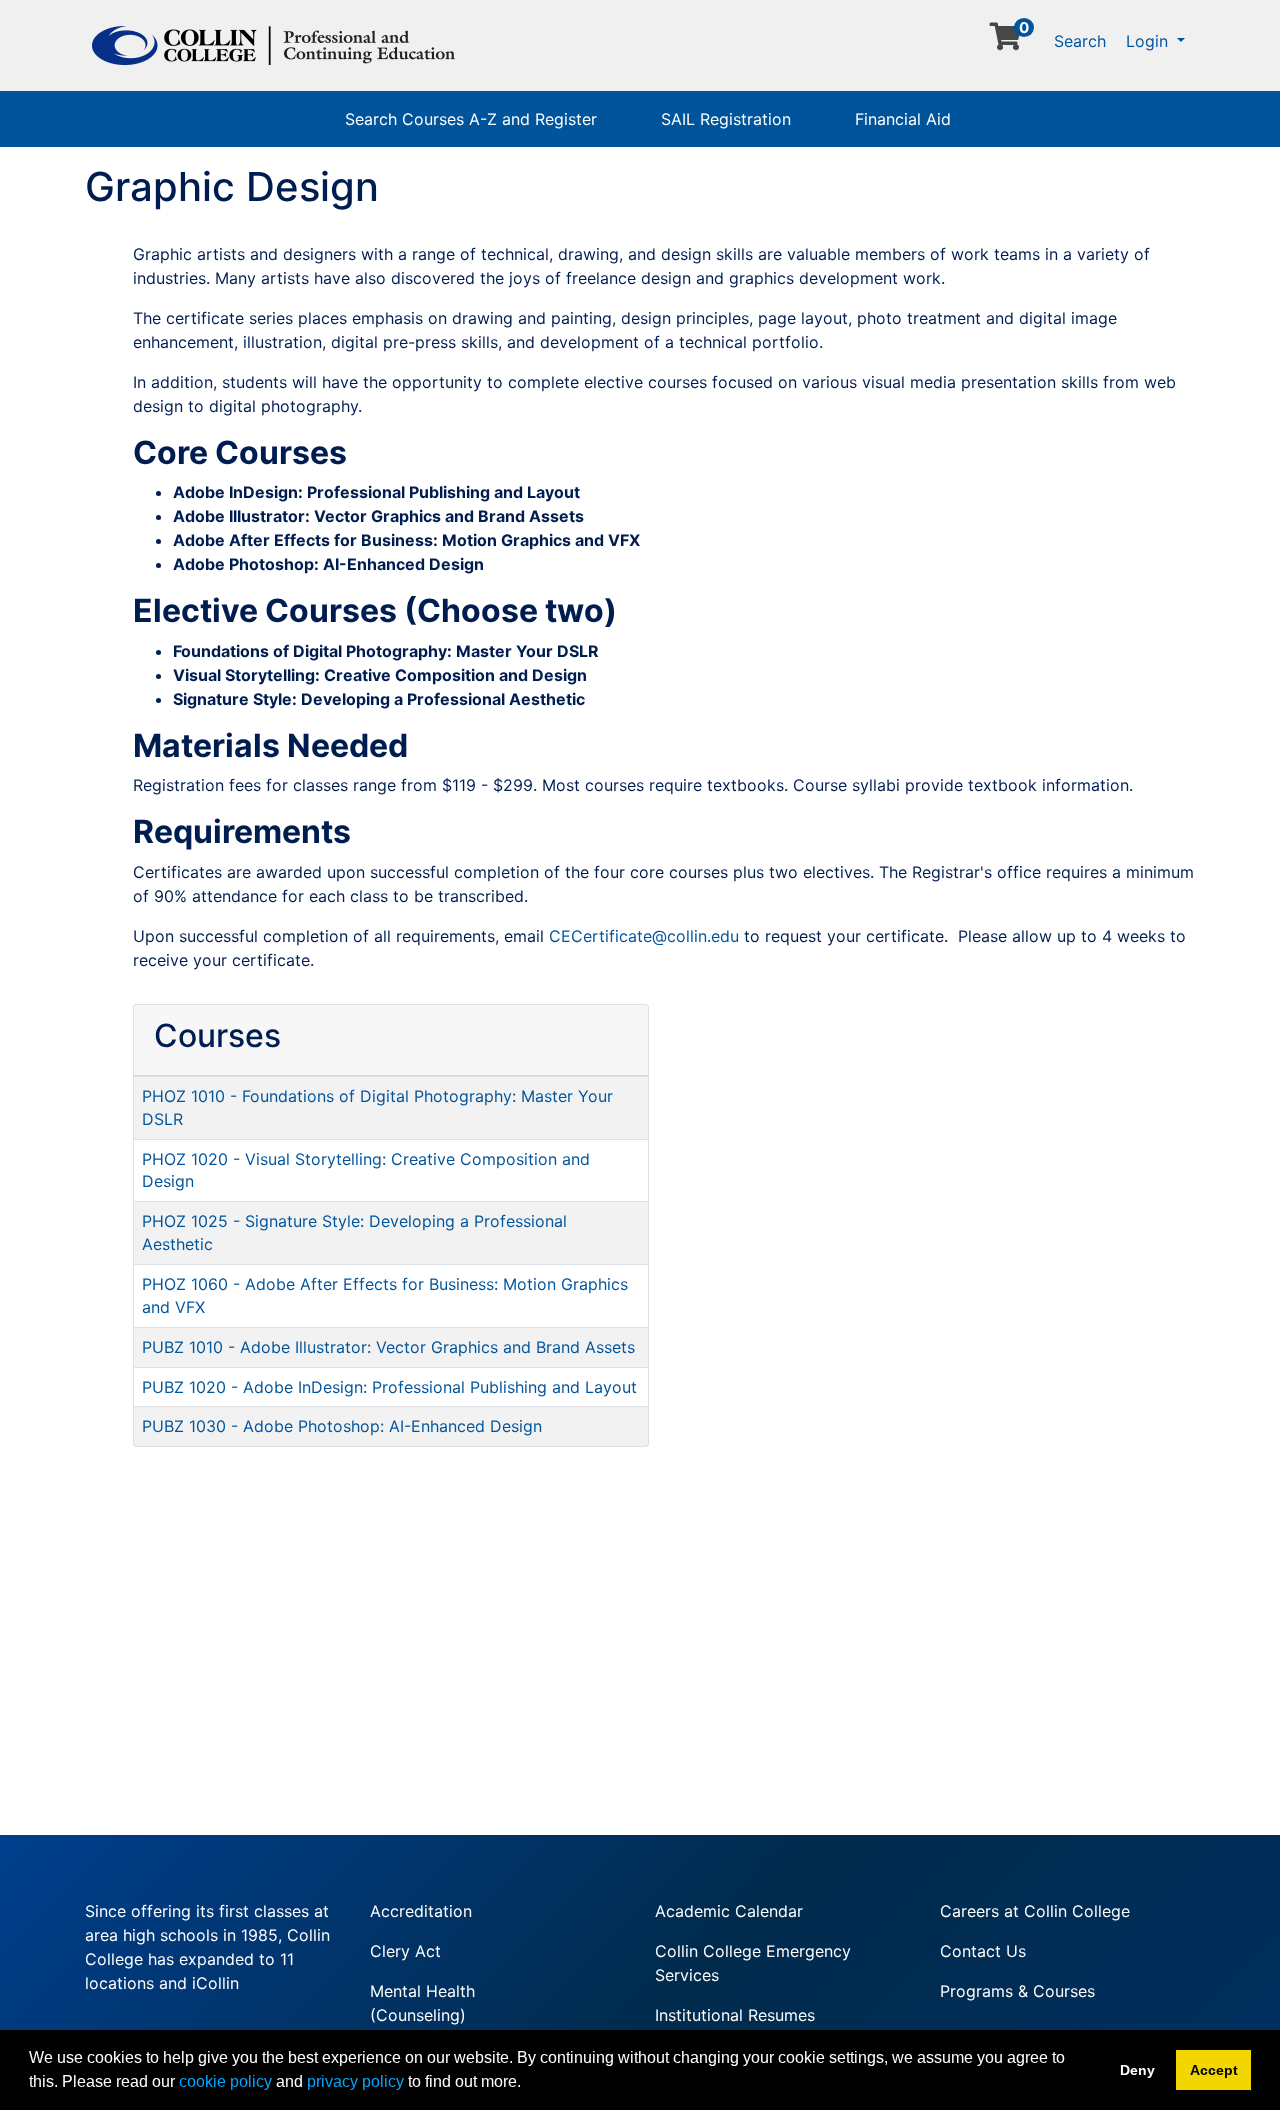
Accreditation (421, 1911)
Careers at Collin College (1035, 1911)
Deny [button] (1137, 2070)
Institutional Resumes (735, 2015)
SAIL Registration (726, 119)
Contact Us (983, 1951)
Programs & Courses (1017, 1991)
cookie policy (225, 2081)
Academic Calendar (729, 1911)
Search (1080, 41)
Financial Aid (903, 119)
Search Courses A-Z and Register (471, 119)
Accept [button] (1214, 2070)
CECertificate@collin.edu (644, 936)
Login (1149, 41)
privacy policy (355, 2081)
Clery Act (405, 1951)
